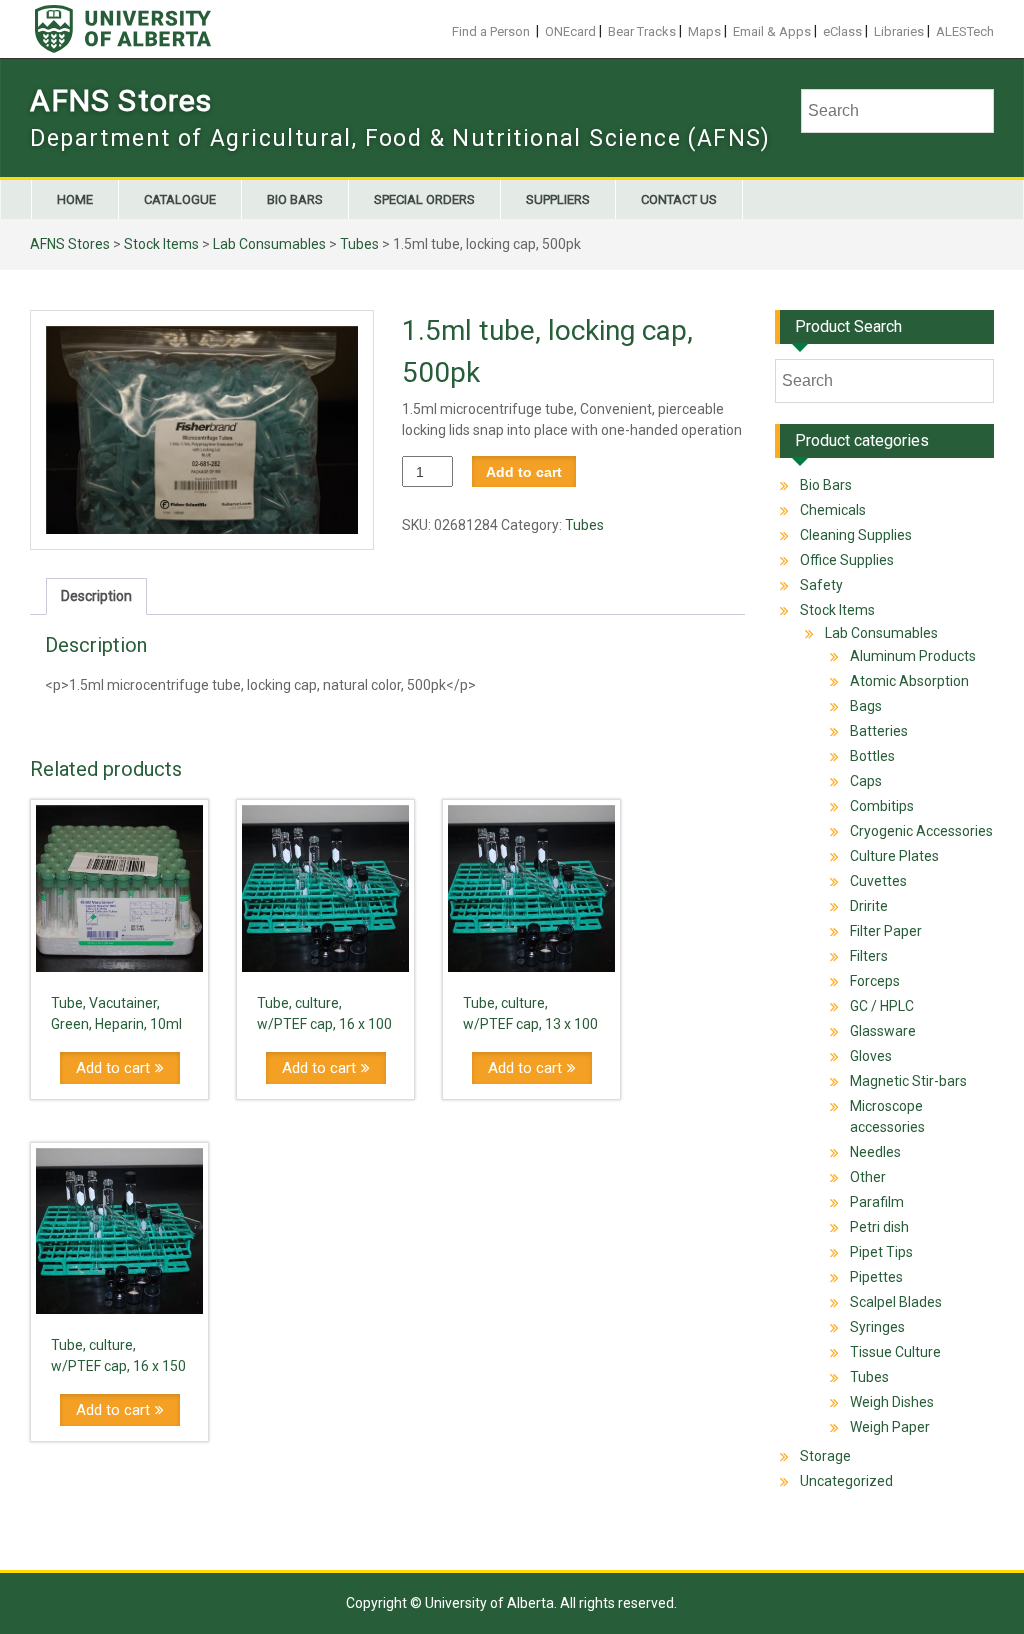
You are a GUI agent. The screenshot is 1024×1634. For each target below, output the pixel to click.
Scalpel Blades (896, 1302)
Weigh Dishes (892, 1402)
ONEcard (570, 31)
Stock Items (161, 244)
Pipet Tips (881, 1252)
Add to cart (524, 472)
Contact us (679, 199)
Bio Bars (295, 199)
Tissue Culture (895, 1352)
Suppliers (558, 199)
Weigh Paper (890, 1427)
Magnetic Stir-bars (908, 1081)
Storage (825, 1456)
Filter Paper (886, 931)
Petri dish (879, 1227)
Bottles (872, 756)
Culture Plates (894, 856)
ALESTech (965, 31)
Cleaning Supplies (856, 535)
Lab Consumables (269, 244)
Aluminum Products (913, 656)
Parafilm (877, 1202)
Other (868, 1177)
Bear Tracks (642, 31)
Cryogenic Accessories (921, 831)
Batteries (879, 731)
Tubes (359, 244)
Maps (704, 31)
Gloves (871, 1056)
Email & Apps (772, 31)
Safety (821, 585)
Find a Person (491, 31)
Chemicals (833, 510)
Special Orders (424, 199)
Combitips (882, 806)
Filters (869, 956)
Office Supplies (847, 560)
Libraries (899, 31)
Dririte (869, 906)
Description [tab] (96, 596)
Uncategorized (846, 1481)
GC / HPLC (882, 1006)
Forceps (875, 981)
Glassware (883, 1031)
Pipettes (876, 1277)
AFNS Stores (121, 100)
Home (75, 199)
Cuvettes (878, 881)
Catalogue (180, 199)
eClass (842, 31)
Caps (866, 781)
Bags (866, 706)
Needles (875, 1152)
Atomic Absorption (909, 681)
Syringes (877, 1327)
